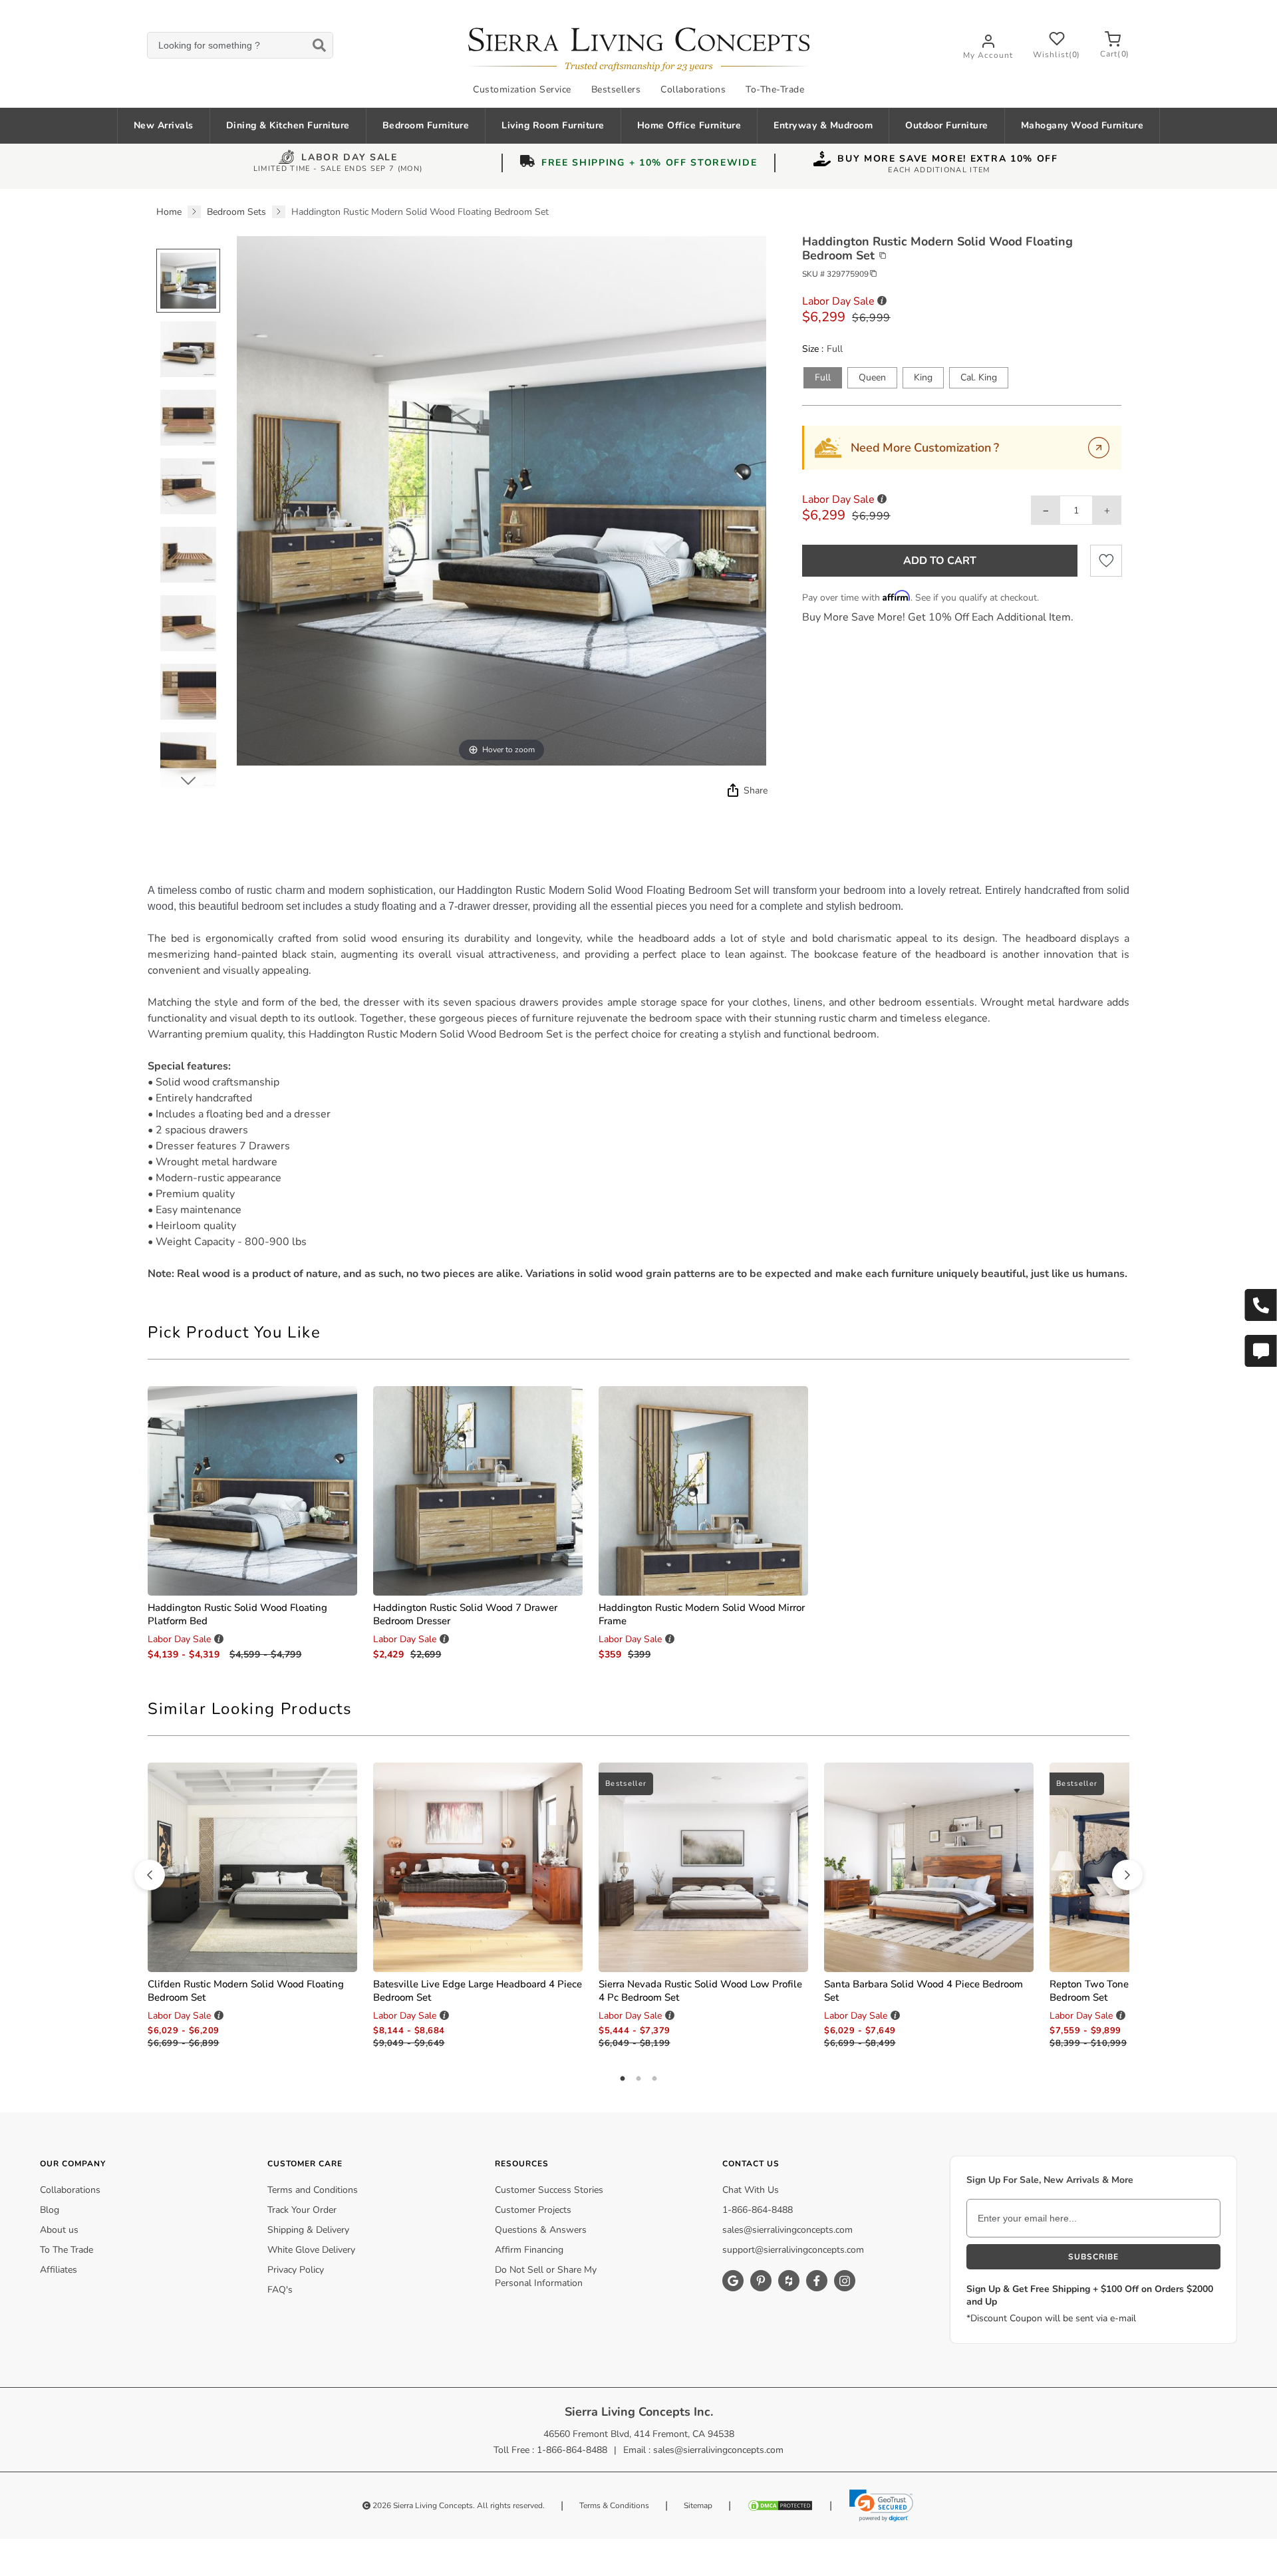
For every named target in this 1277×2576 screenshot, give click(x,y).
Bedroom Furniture (426, 125)
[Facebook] (817, 2281)
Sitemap (698, 2505)
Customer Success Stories (549, 2190)
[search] (240, 46)
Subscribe (1093, 2257)
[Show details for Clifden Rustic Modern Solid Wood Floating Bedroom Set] (252, 1867)
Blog (50, 2210)
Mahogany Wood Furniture (1082, 125)
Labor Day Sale (350, 159)
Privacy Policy (296, 2270)
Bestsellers (616, 89)
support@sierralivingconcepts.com (793, 2250)
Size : (813, 349)
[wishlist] (1106, 561)
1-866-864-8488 (758, 2210)
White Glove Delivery (311, 2250)
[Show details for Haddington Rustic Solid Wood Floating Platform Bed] (252, 1491)
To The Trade (67, 2250)
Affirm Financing (529, 2250)
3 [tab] (654, 2079)
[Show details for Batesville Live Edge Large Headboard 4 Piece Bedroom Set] (478, 1867)
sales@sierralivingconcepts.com (787, 2230)
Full (823, 377)
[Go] (1099, 448)
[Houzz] (789, 2281)
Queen (872, 377)
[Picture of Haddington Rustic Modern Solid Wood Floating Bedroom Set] (188, 281)
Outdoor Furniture (947, 125)
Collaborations (693, 89)
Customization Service (522, 89)
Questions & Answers (541, 2230)
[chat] (1260, 1351)
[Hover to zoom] (501, 501)
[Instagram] (845, 2281)
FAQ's (280, 2290)
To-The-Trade (775, 89)
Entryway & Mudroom (823, 125)
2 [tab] (638, 2079)
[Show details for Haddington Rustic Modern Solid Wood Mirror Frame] (703, 1491)
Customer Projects (533, 2210)
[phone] (1260, 1305)
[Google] (733, 2281)
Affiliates (59, 2270)
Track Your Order (302, 2210)
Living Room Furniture (553, 125)
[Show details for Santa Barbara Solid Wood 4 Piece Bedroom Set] (929, 1867)
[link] (881, 2505)
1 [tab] (623, 2079)
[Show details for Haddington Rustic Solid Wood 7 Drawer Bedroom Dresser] (478, 1491)
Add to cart (940, 561)
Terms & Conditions (614, 2505)
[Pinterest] (761, 2281)
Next (188, 780)
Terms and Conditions (313, 2190)
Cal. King (979, 377)
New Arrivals (164, 125)
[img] (732, 790)
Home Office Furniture (689, 125)
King (923, 377)
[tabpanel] (638, 1082)
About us (59, 2230)
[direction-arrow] (150, 1875)
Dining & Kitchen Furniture (288, 125)
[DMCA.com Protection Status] (780, 2505)
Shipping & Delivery (308, 2230)
